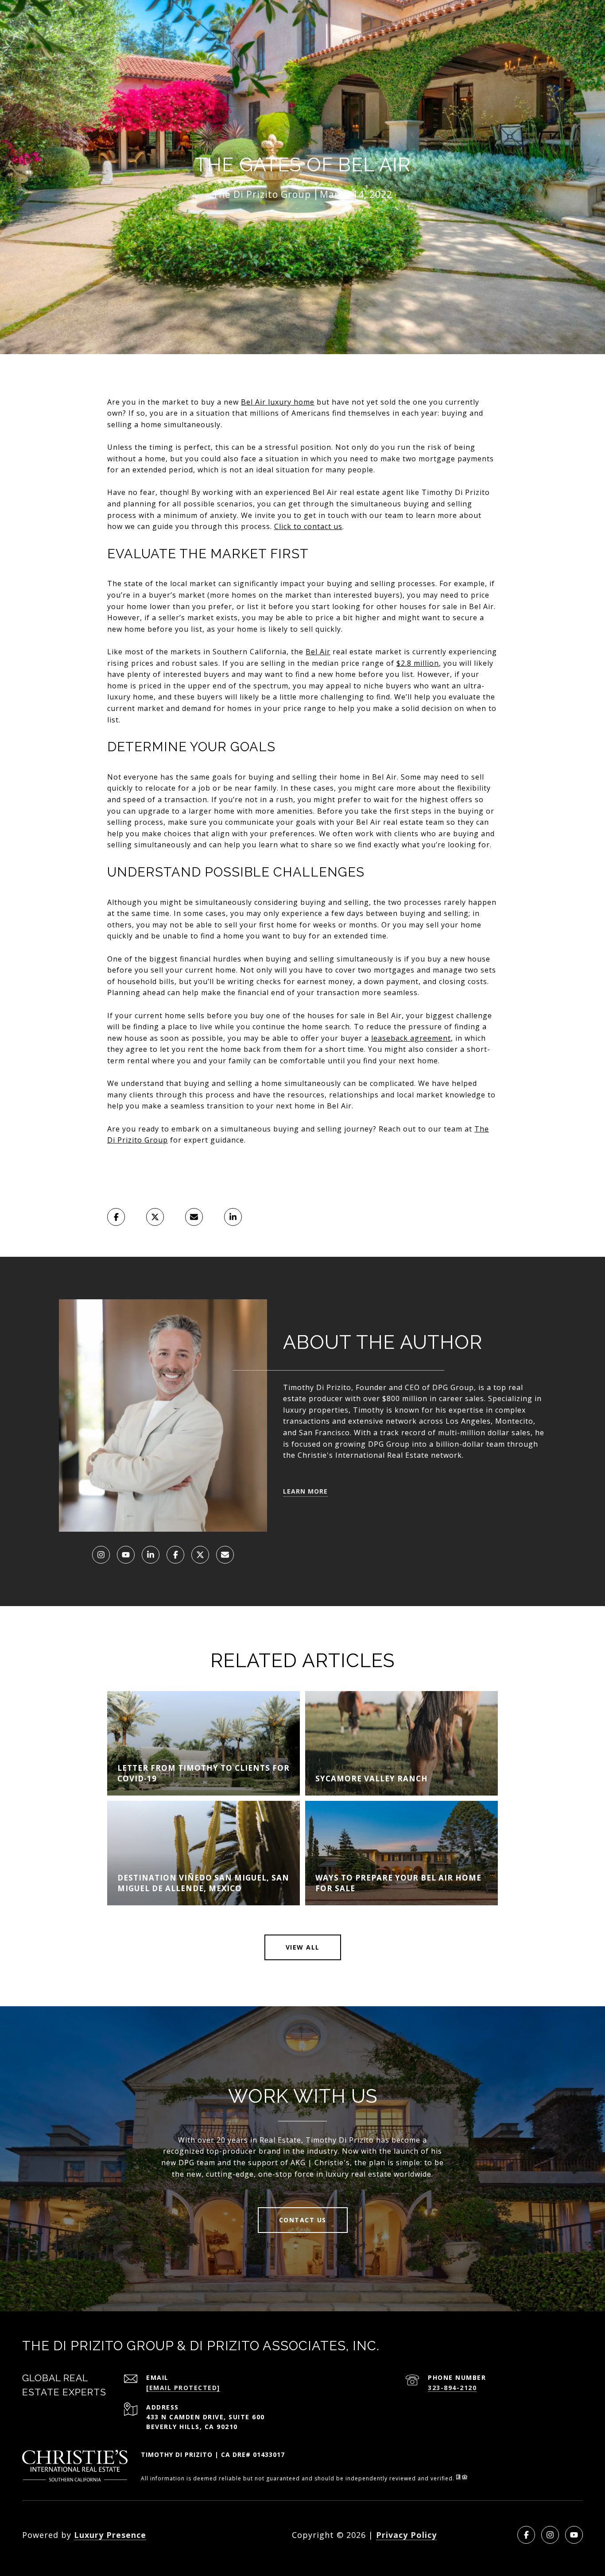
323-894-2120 (452, 2388)
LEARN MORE (305, 1491)
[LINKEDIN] (151, 1555)
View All (303, 1947)
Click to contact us (308, 526)
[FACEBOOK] (175, 1555)
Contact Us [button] (303, 2220)
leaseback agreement (411, 1038)
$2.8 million (418, 663)
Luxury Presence (110, 2535)
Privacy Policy (406, 2535)
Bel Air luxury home (278, 402)
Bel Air (318, 652)
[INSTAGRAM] (101, 1555)
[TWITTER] (200, 1555)
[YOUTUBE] (126, 1555)
